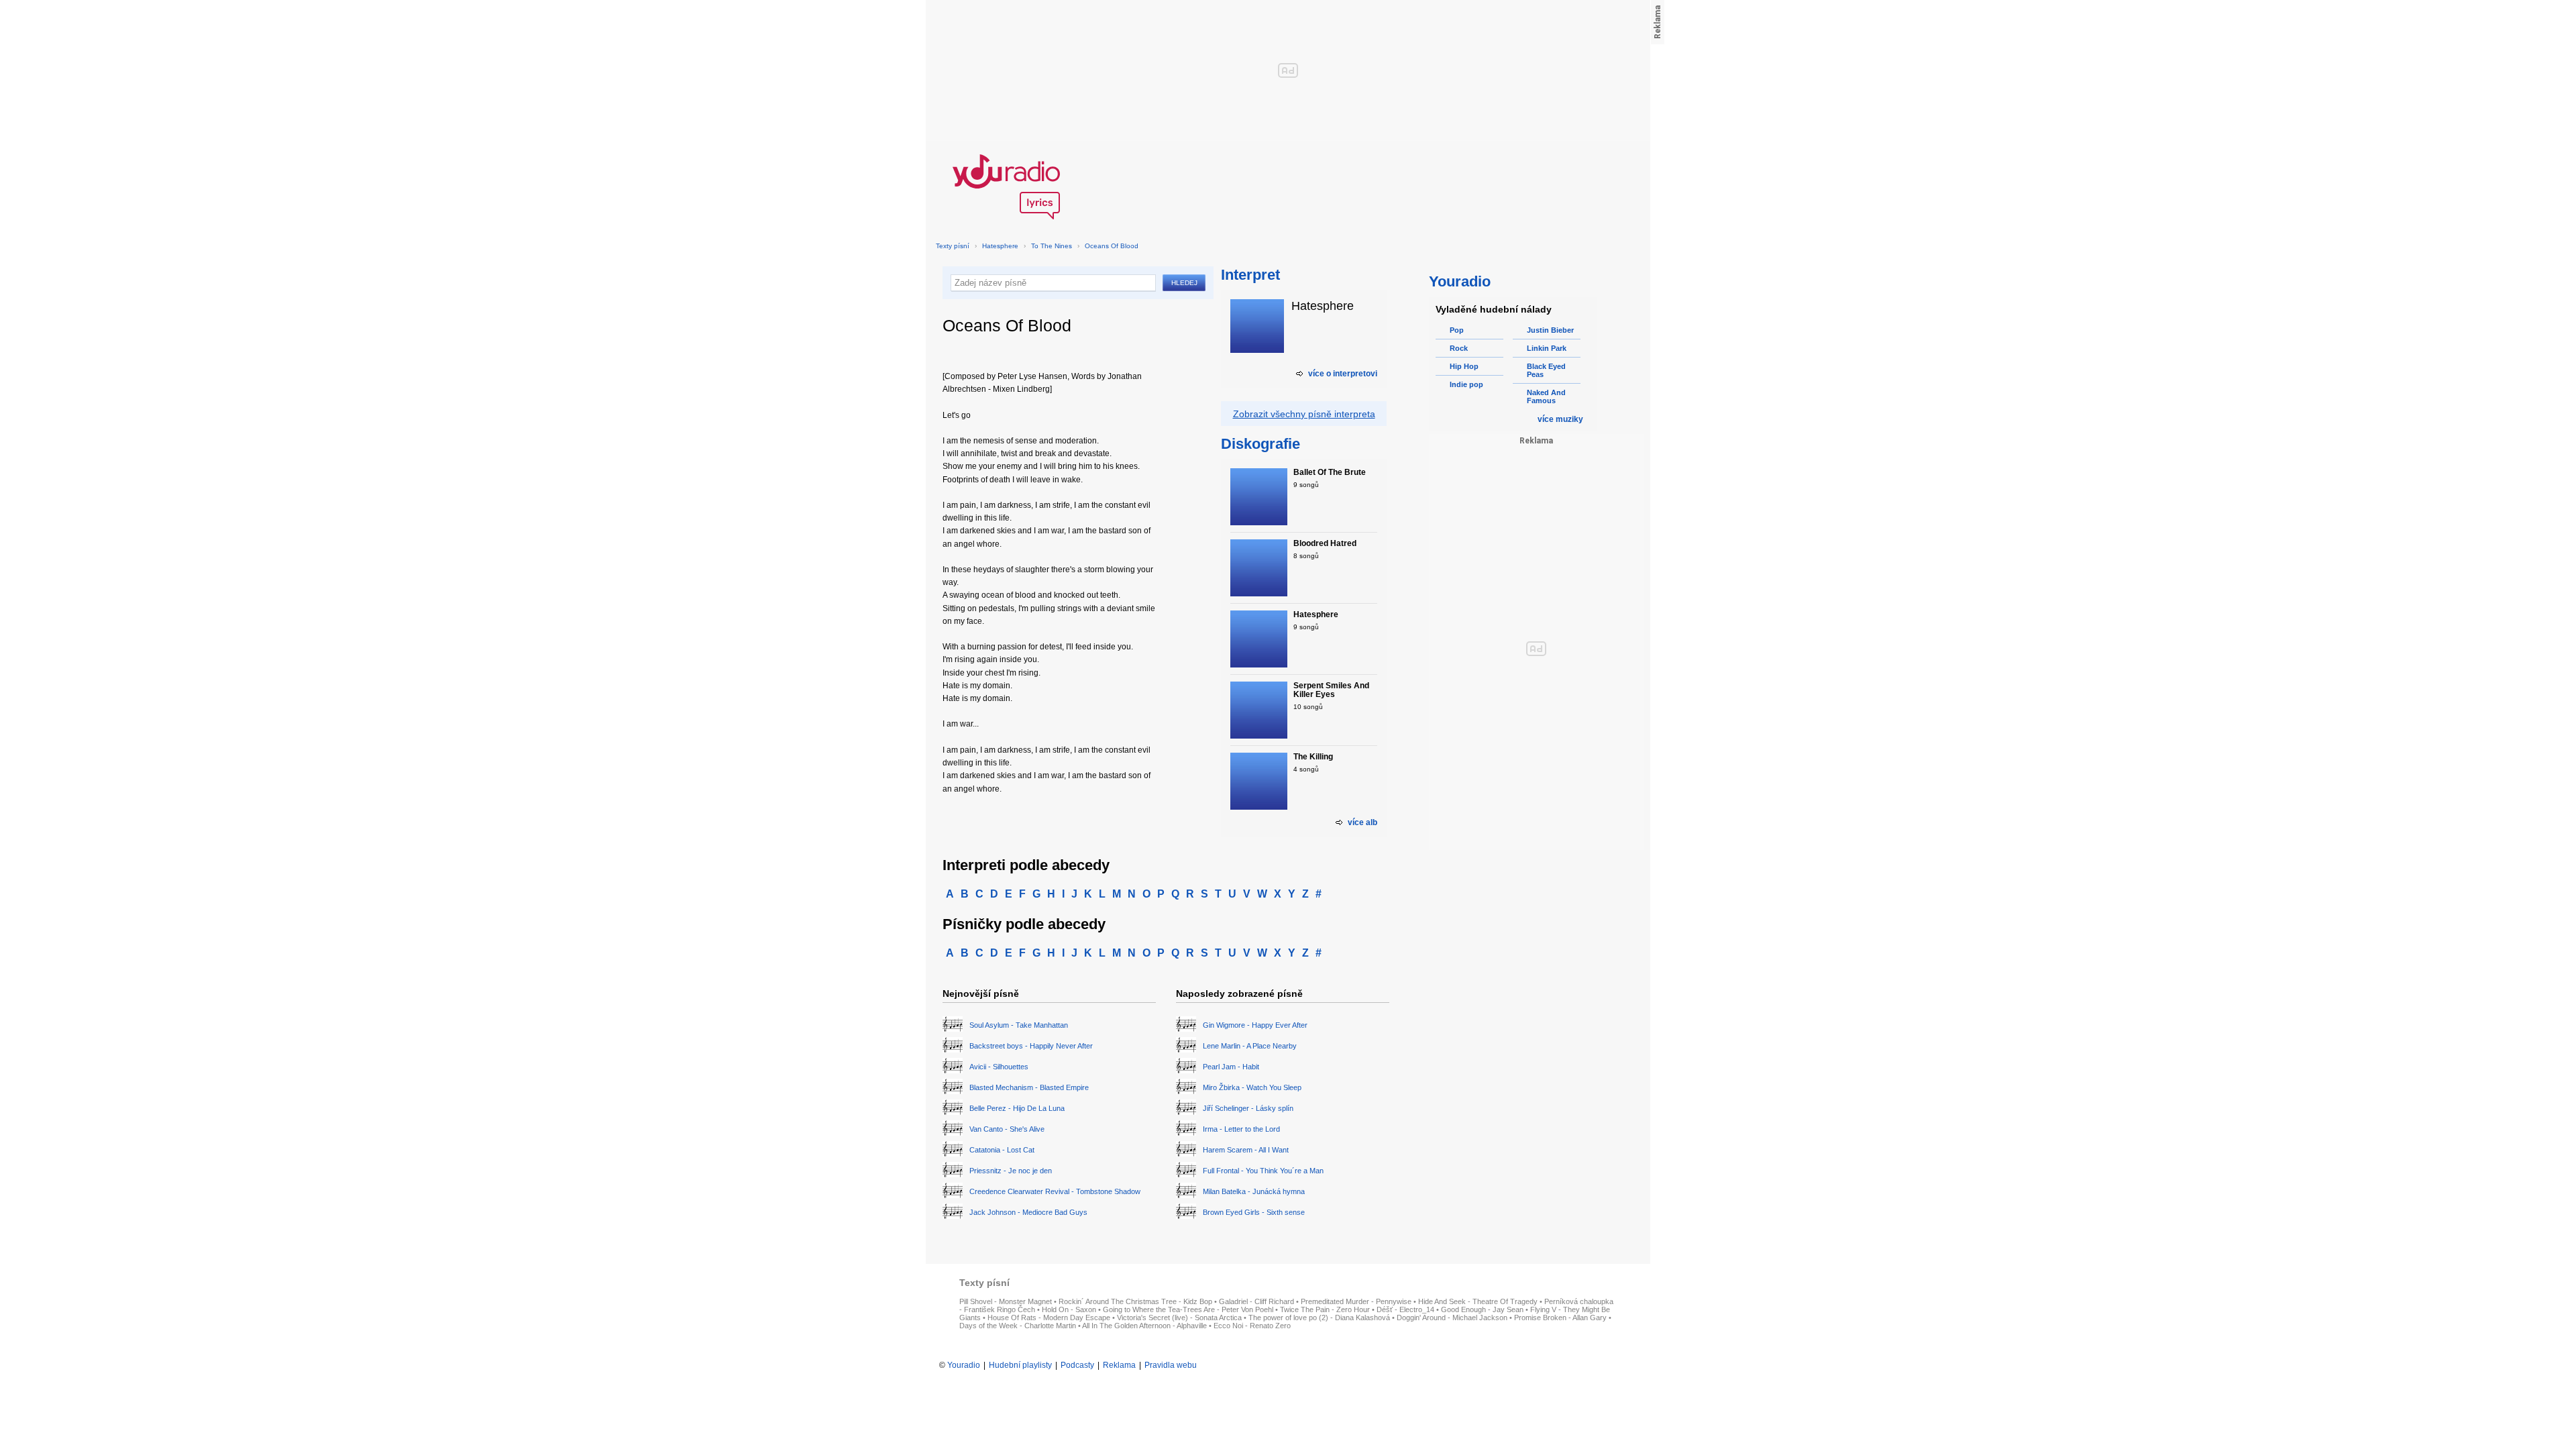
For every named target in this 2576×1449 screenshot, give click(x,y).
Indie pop (1466, 384)
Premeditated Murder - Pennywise (1356, 1301)
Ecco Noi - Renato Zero (1252, 1326)
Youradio (964, 1365)
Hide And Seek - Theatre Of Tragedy (1478, 1301)
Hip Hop (1464, 366)
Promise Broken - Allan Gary (1560, 1318)
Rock (1459, 348)
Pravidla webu (1171, 1365)
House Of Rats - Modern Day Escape (1049, 1318)
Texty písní (953, 246)
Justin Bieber (1550, 330)
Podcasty (1077, 1365)
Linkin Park (1547, 348)
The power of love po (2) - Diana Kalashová (1319, 1318)
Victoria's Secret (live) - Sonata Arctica (1179, 1318)
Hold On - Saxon (1069, 1309)
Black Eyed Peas (1546, 370)
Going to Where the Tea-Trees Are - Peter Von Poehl (1188, 1309)
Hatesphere (1000, 246)
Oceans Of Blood (1112, 246)
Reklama (1119, 1365)
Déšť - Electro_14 (1405, 1309)
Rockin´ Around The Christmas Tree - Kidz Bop (1135, 1301)
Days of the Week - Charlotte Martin (1018, 1326)
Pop (1457, 330)
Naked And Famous (1546, 396)
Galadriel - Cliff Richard (1256, 1301)
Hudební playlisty (1020, 1365)
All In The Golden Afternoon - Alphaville (1144, 1326)
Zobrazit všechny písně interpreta (1304, 414)
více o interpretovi (1343, 374)
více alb (1362, 822)
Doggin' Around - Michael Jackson (1452, 1318)
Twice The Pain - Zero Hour (1325, 1309)
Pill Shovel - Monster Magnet (1006, 1301)
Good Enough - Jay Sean (1482, 1309)
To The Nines (1052, 246)
